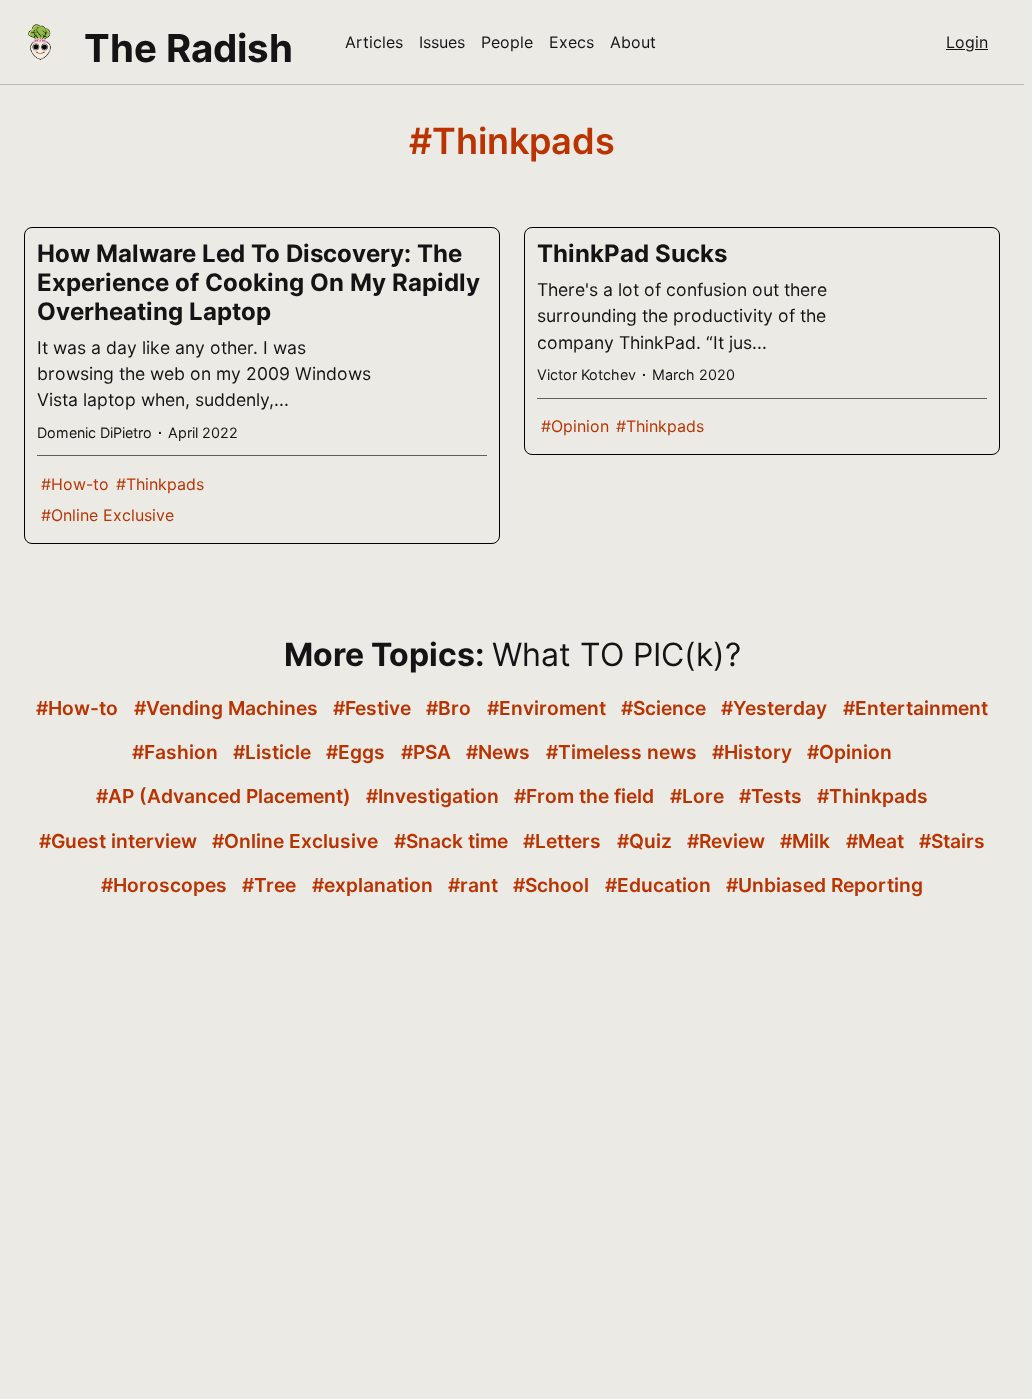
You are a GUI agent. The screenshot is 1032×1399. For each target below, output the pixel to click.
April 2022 (203, 432)
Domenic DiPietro (94, 432)
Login (967, 42)
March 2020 (693, 374)
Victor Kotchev (586, 374)
